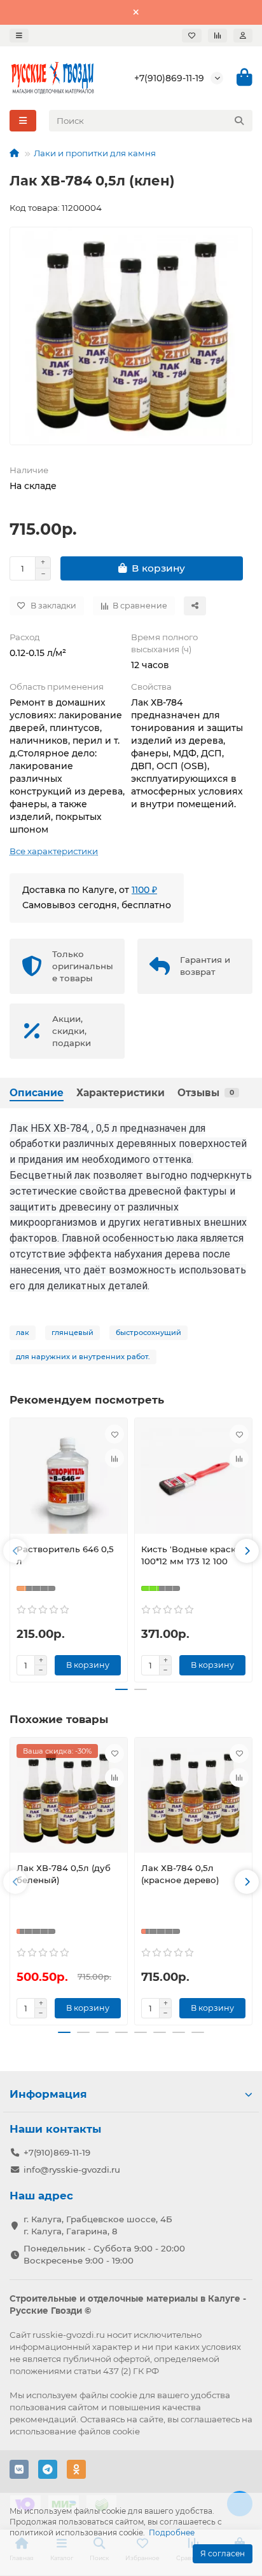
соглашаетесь (210, 2419)
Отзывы (206, 1093)
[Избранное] (192, 36)
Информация (48, 2094)
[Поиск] (239, 121)
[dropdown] (19, 36)
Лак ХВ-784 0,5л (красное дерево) (180, 1874)
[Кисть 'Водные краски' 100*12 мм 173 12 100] (193, 1479)
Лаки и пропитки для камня (95, 153)
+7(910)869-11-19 (169, 78)
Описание (37, 1093)
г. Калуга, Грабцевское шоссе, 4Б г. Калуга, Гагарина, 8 (98, 2225)
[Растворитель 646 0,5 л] (69, 1479)
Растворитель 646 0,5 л (65, 1555)
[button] (15, 1551)
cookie (124, 2395)
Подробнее (172, 2532)
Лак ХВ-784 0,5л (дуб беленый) (64, 1874)
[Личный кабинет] (243, 36)
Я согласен (223, 2553)
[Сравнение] (217, 36)
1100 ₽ (144, 890)
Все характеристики (54, 851)
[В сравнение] (114, 1458)
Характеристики (121, 1093)
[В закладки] (114, 1434)
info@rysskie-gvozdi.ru (72, 2170)
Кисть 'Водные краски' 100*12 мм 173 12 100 (192, 1555)
